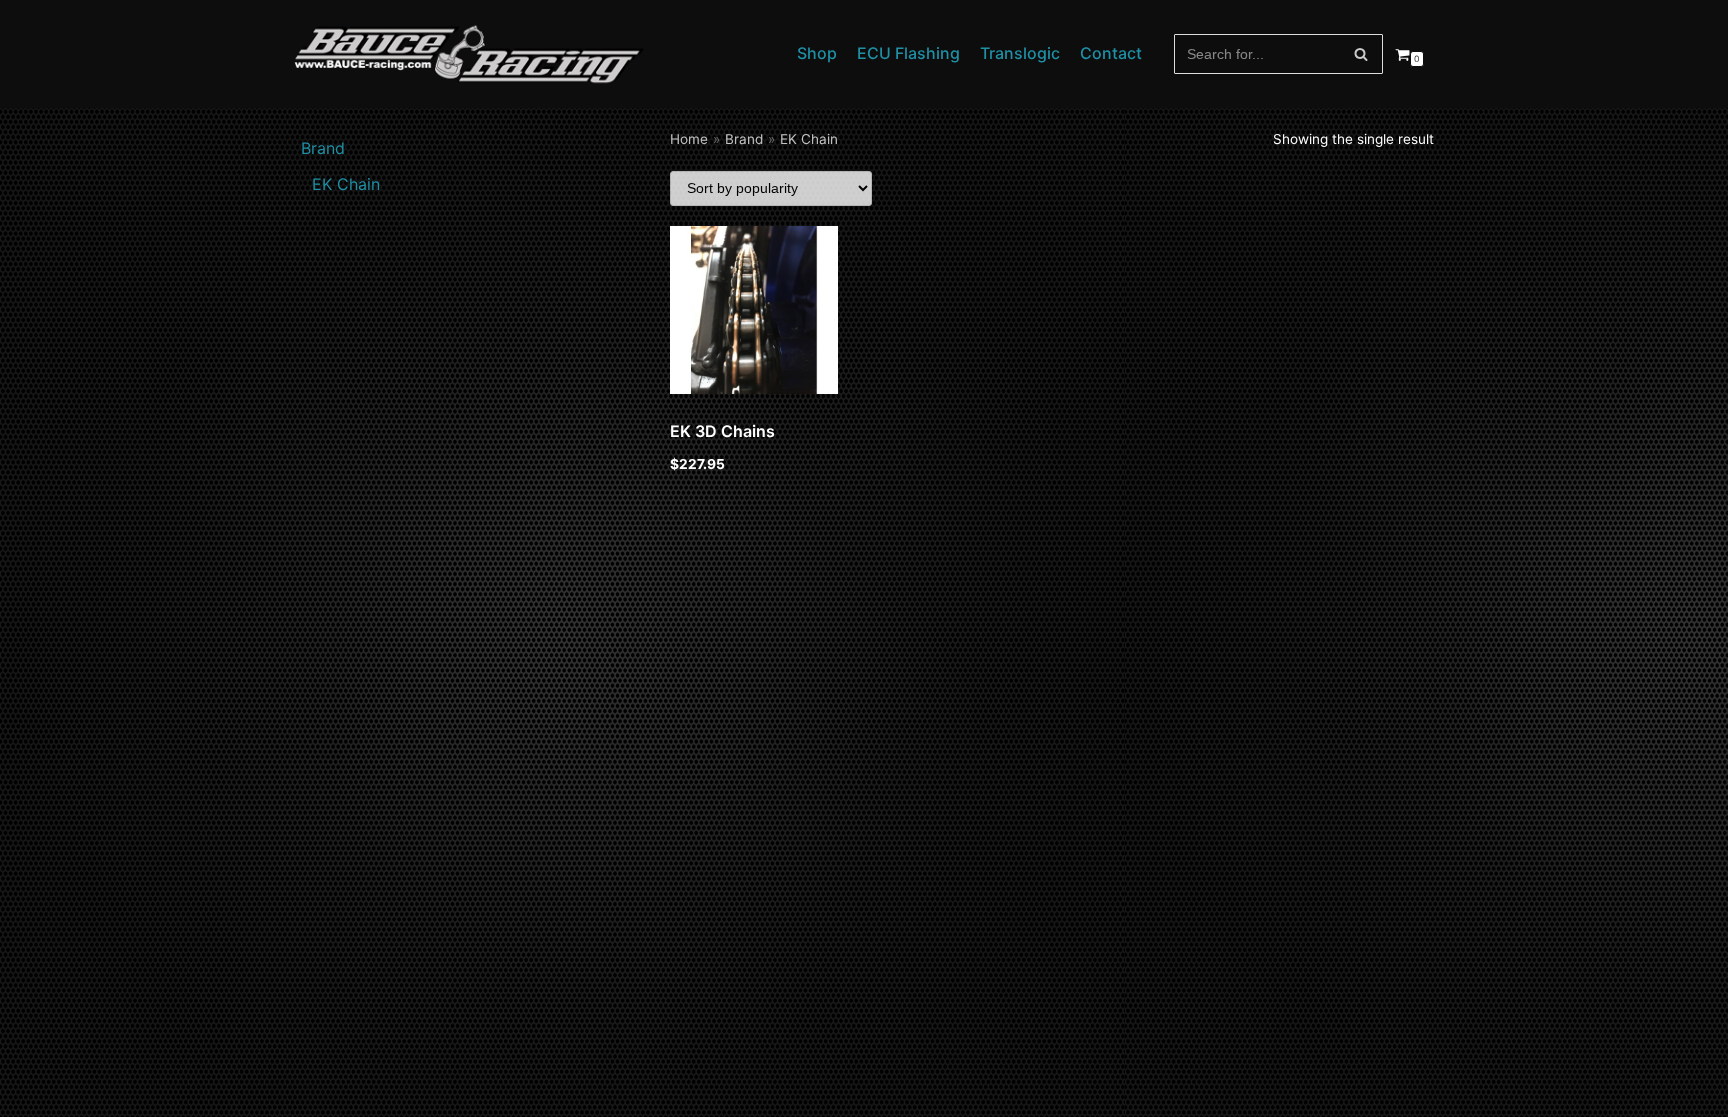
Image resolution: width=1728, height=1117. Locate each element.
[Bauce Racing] (469, 54)
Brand (744, 139)
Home (689, 139)
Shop (817, 53)
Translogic (1020, 53)
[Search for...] (1279, 54)
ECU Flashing (908, 53)
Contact (1111, 53)
